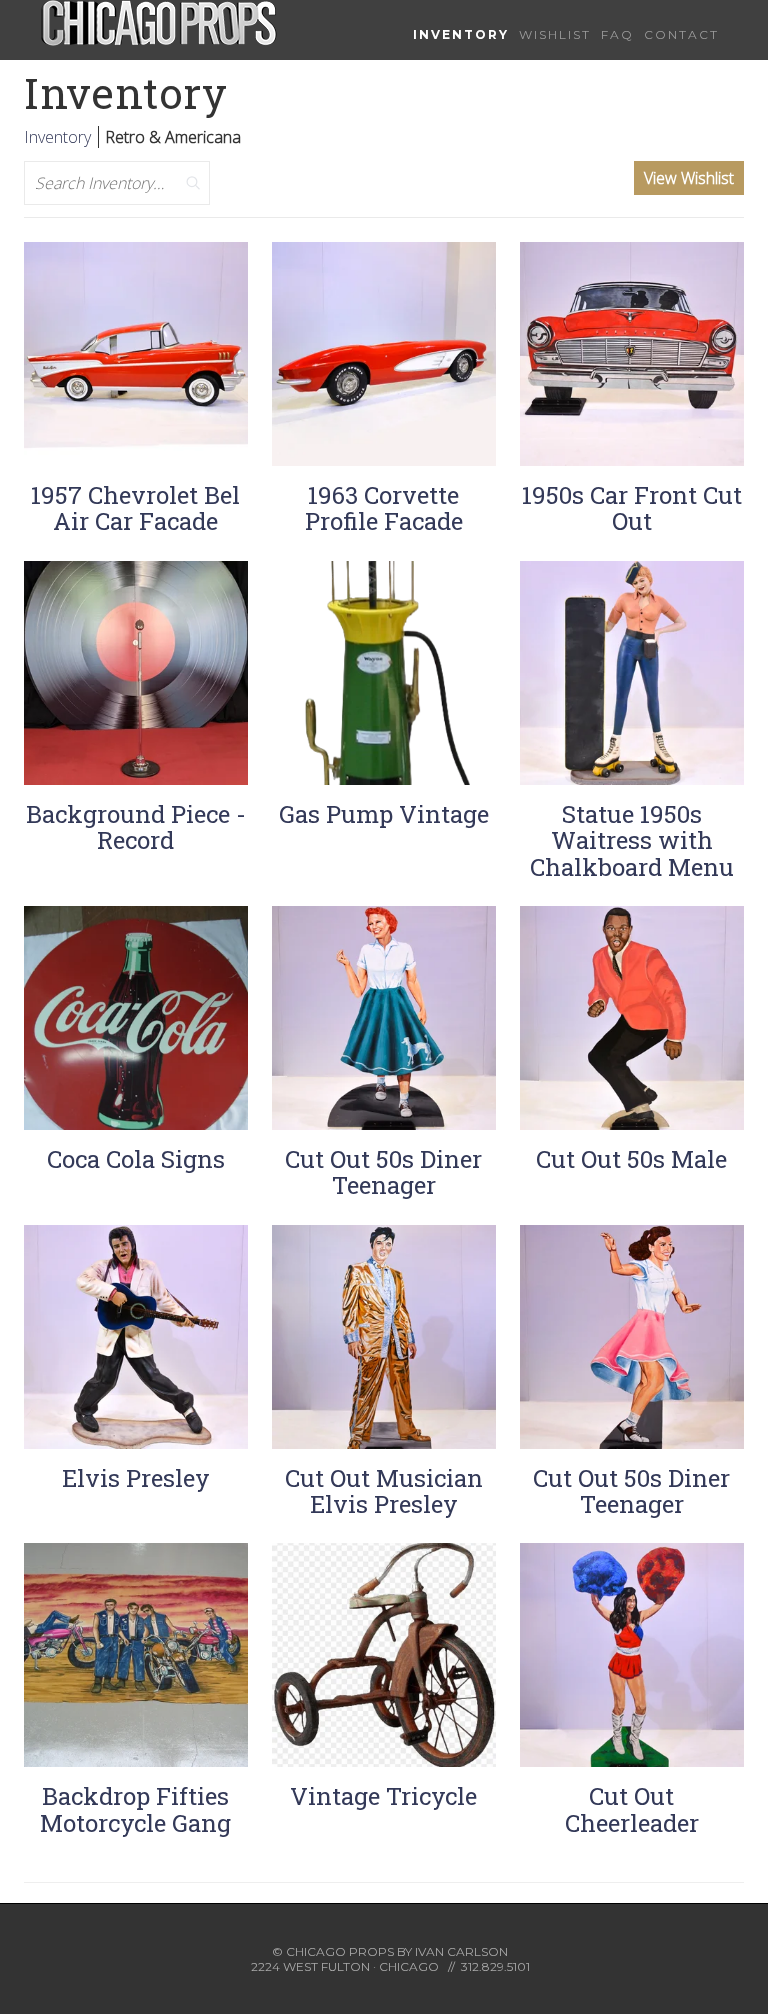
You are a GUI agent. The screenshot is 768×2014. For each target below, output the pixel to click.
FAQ (617, 34)
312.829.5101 (495, 1966)
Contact (681, 34)
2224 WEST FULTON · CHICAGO (345, 1966)
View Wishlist (689, 178)
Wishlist (555, 34)
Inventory (461, 34)
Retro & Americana (173, 137)
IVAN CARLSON (461, 1951)
